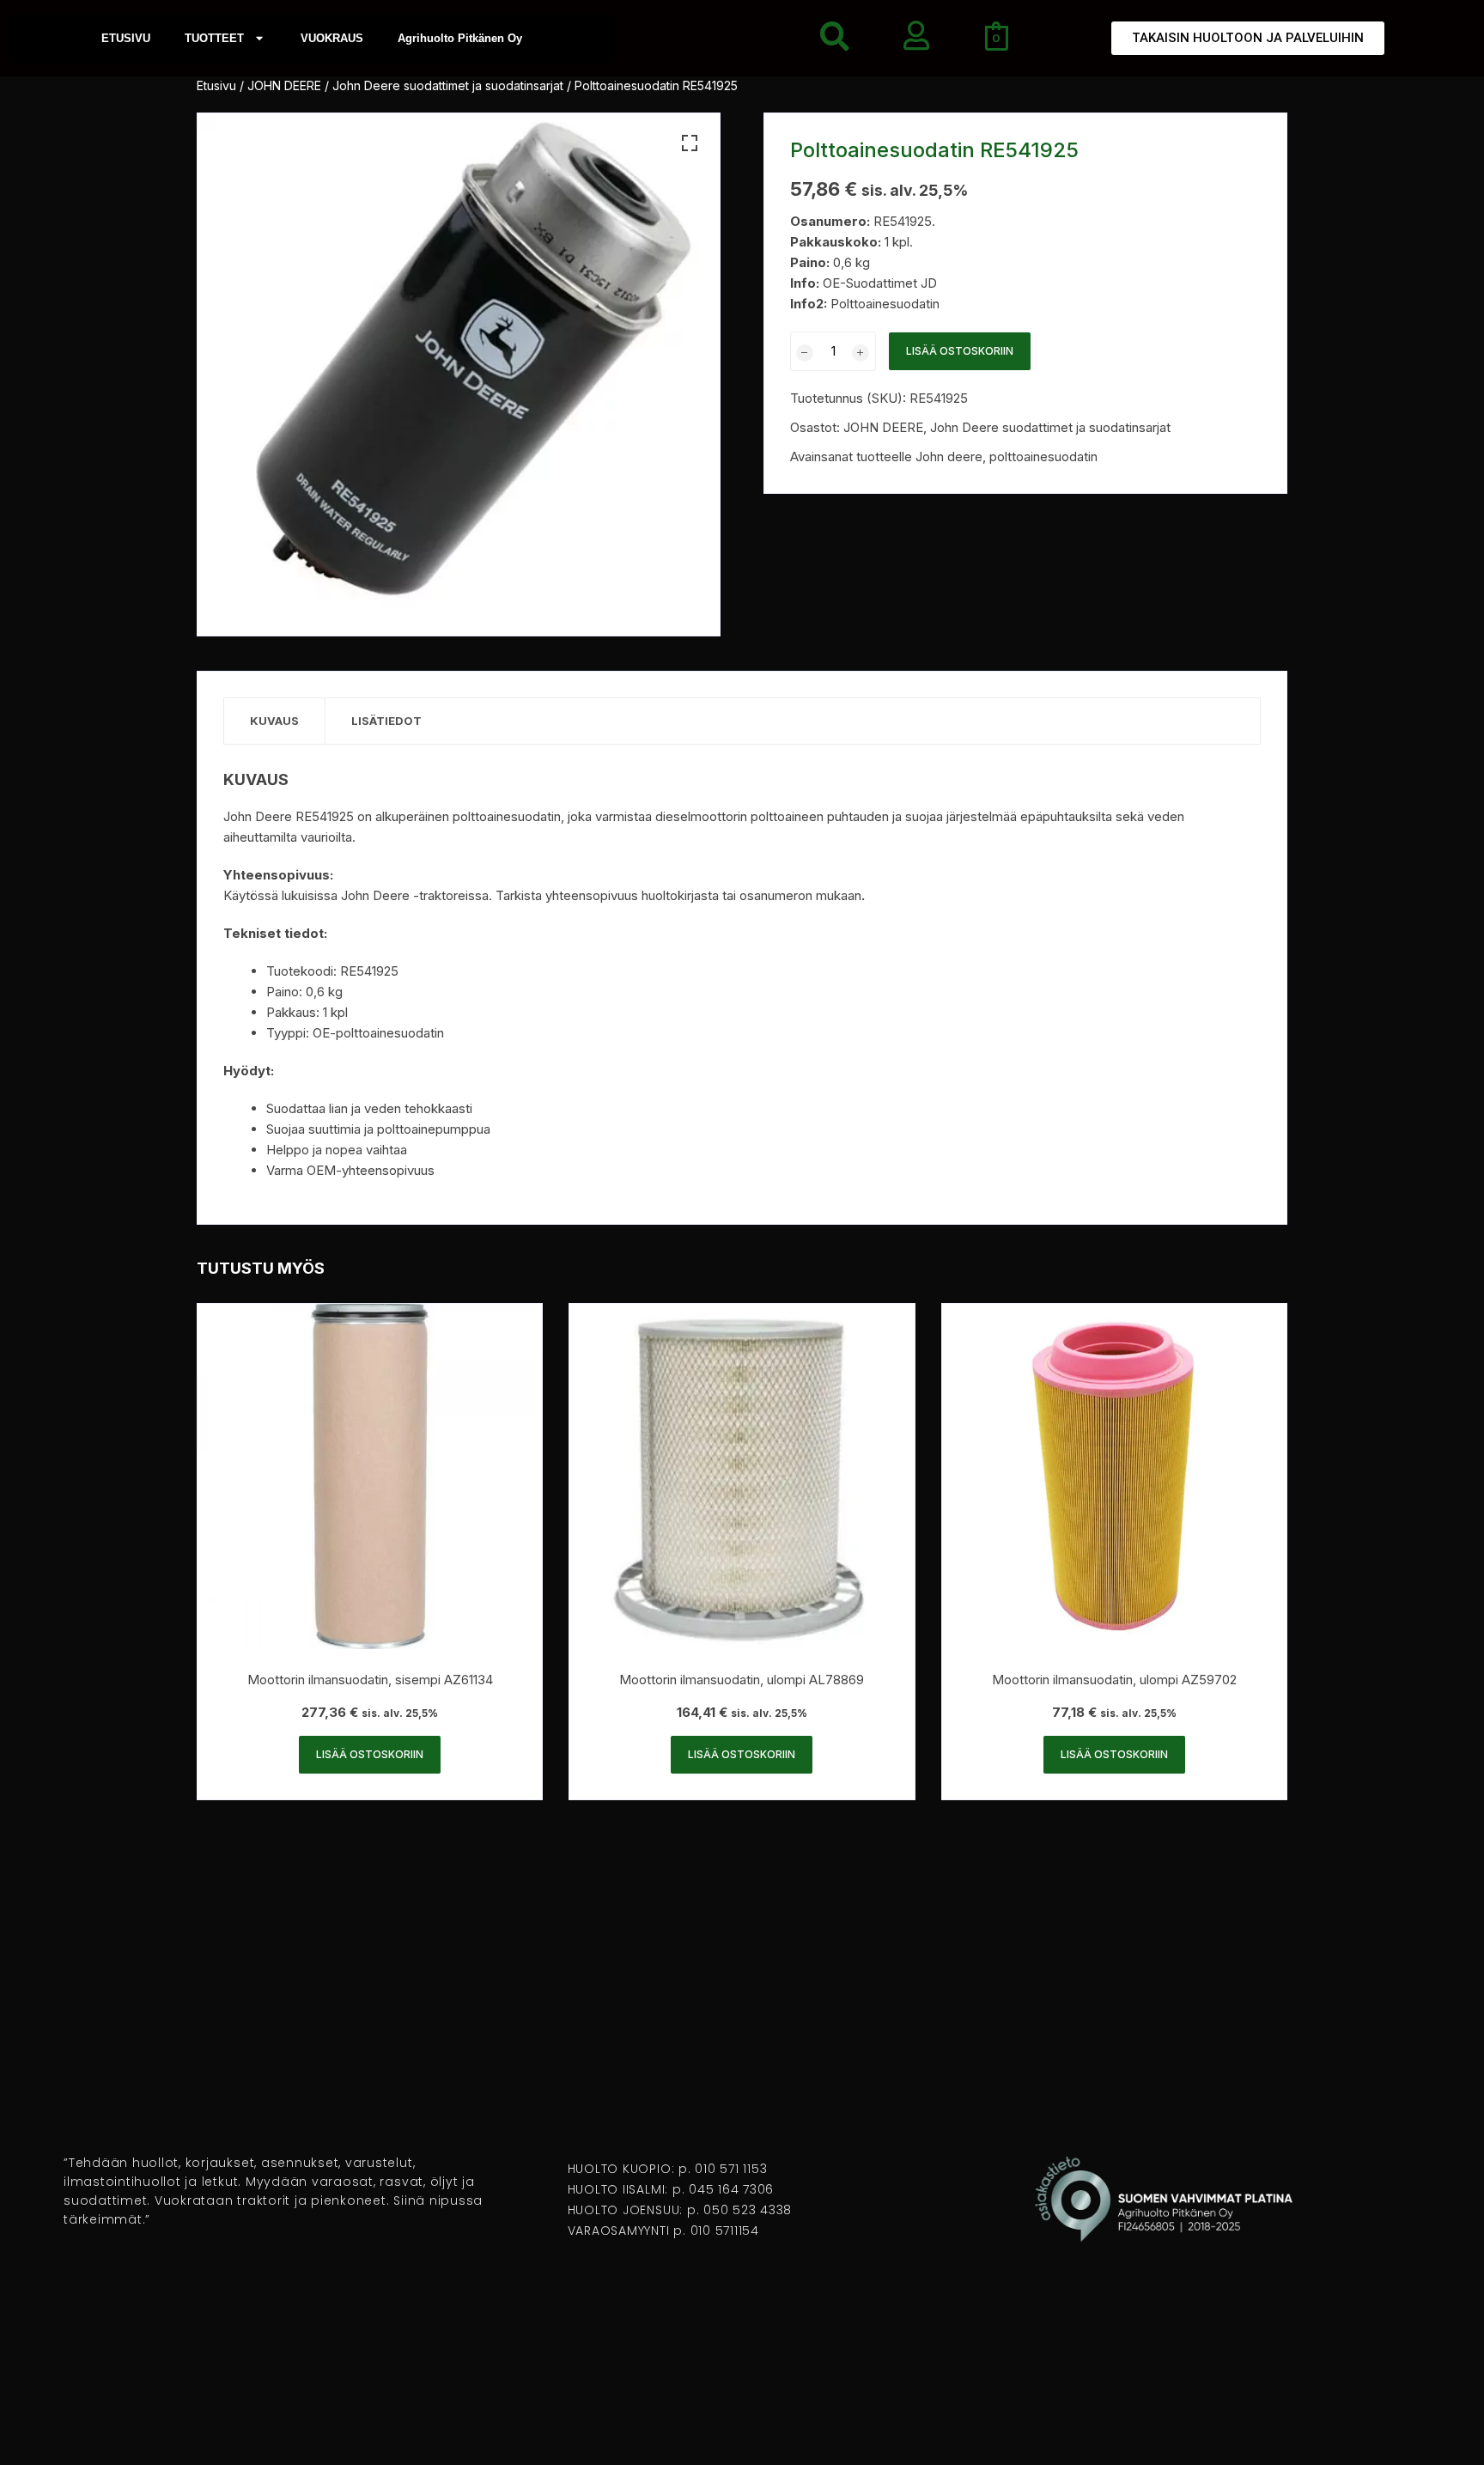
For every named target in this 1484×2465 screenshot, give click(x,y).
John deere (949, 456)
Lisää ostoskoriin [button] (370, 1754)
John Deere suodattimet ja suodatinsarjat (448, 85)
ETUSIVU (126, 38)
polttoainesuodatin (1043, 456)
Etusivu (216, 85)
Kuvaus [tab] (274, 721)
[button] (690, 143)
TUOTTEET (214, 38)
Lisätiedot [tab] (386, 721)
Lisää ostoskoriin (960, 351)
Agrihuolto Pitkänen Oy (460, 38)
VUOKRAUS (332, 38)
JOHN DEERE (284, 85)
